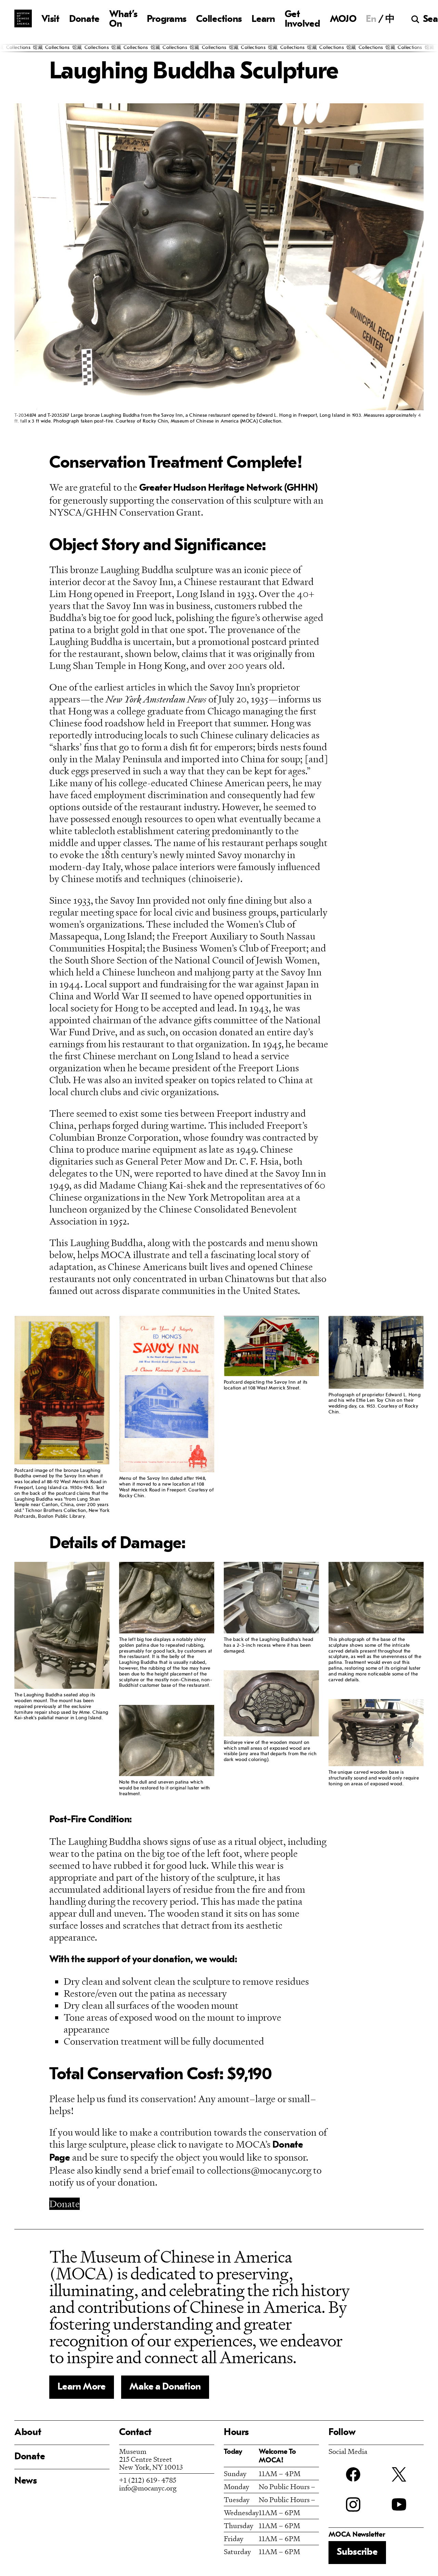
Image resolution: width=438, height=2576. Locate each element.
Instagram (353, 2504)
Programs (167, 20)
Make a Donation (165, 2387)
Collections (219, 20)
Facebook (353, 2474)
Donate (84, 20)
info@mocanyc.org (148, 2488)
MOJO (343, 20)
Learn (263, 20)
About (28, 2433)
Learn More (82, 2387)
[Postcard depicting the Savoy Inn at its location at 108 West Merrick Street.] (271, 1347)
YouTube (399, 2504)
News (26, 2481)
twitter (399, 2474)
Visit (50, 20)
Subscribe (357, 2552)
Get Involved (302, 20)
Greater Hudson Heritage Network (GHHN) (228, 488)
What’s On (123, 20)
